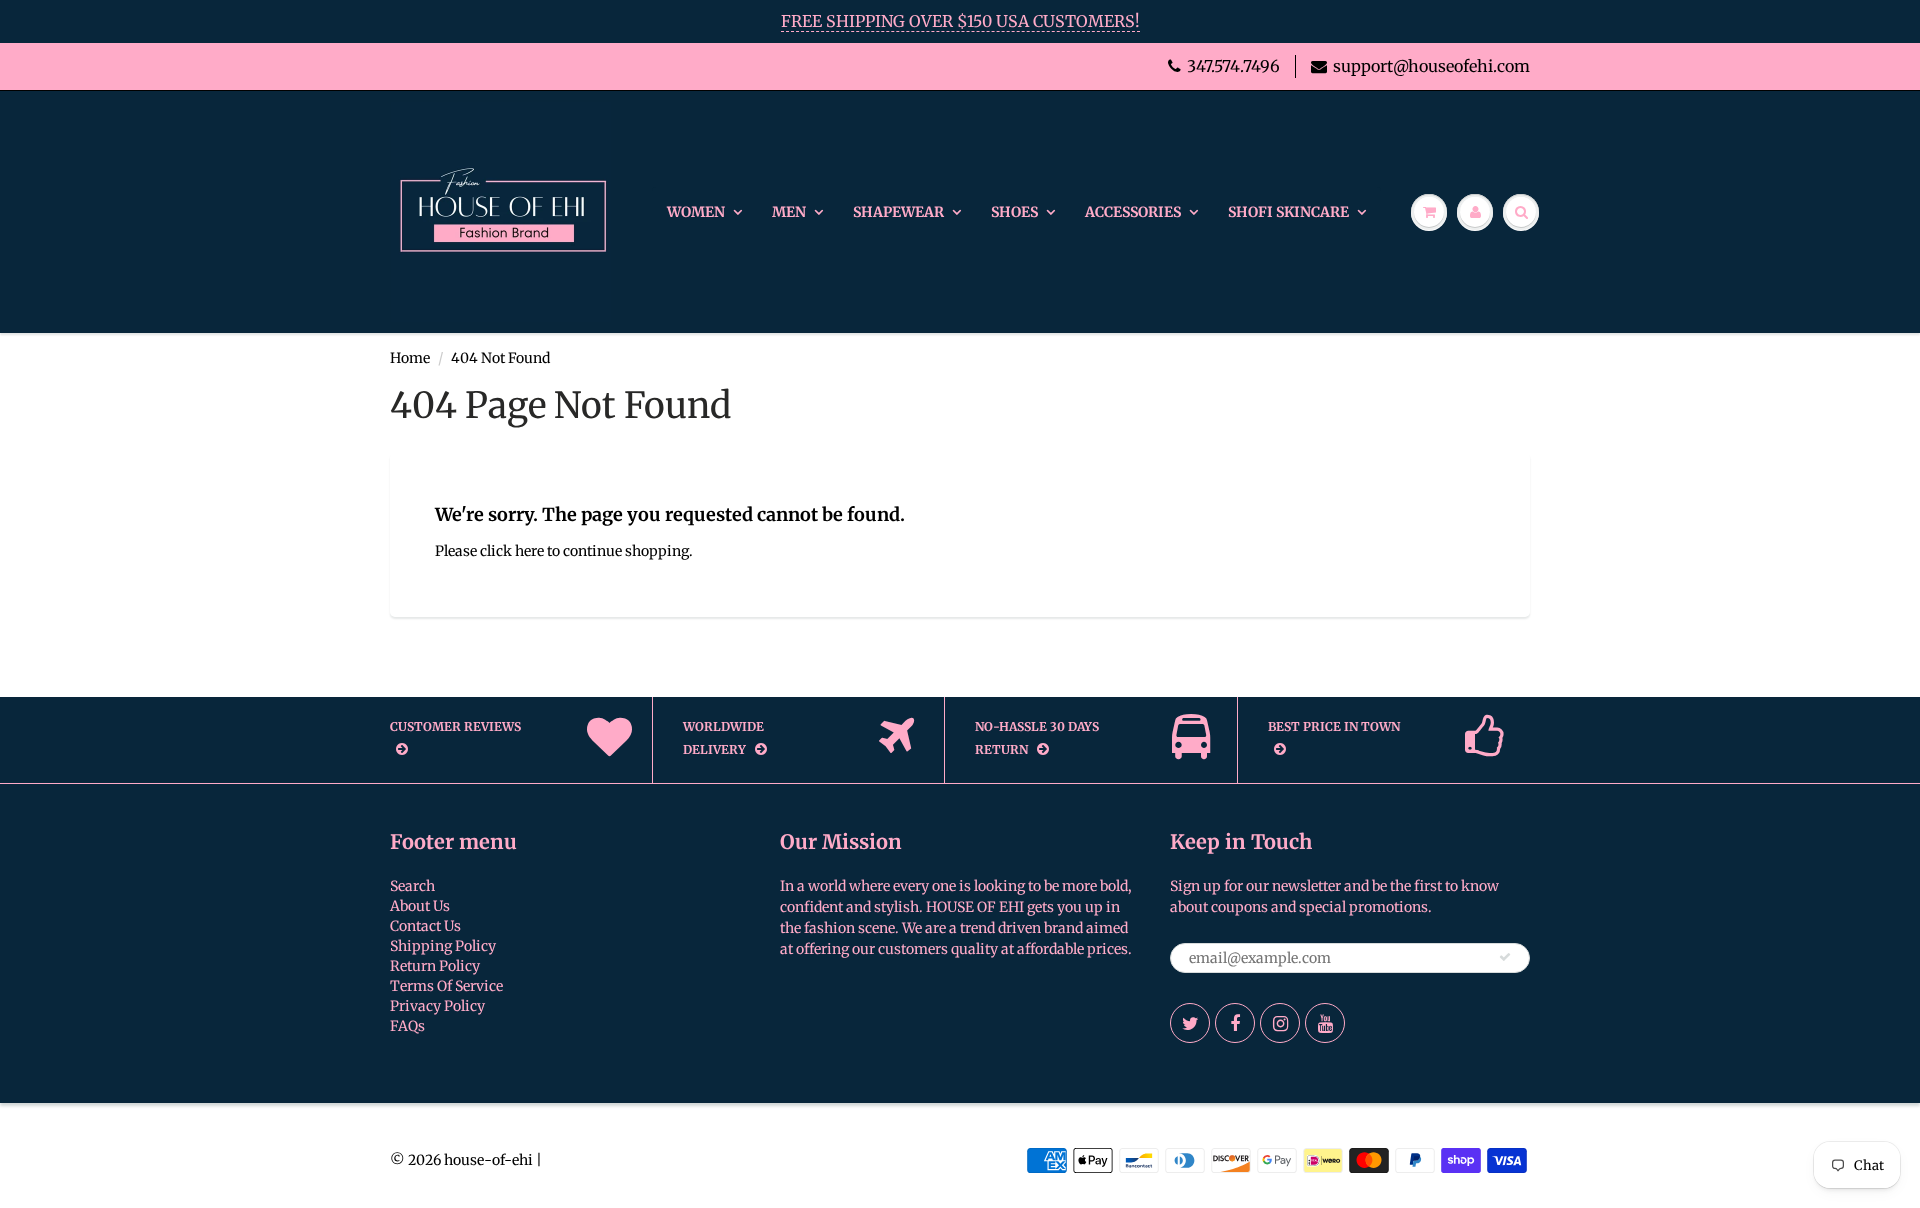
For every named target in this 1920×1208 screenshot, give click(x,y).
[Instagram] (1280, 1023)
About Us (420, 906)
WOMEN (696, 212)
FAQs (407, 1026)
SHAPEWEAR (898, 212)
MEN (789, 212)
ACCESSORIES (1133, 212)
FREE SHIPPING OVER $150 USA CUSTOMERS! (960, 21)
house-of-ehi (488, 1160)
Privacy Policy (437, 1006)
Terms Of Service (446, 986)
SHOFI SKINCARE (1288, 212)
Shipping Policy (443, 946)
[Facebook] (1235, 1023)
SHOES (1014, 212)
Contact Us (425, 926)
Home (410, 358)
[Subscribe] (1505, 957)
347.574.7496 (1233, 66)
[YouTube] (1325, 1023)
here (529, 551)
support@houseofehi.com (1431, 66)
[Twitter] (1190, 1023)
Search (412, 886)
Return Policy (435, 966)
